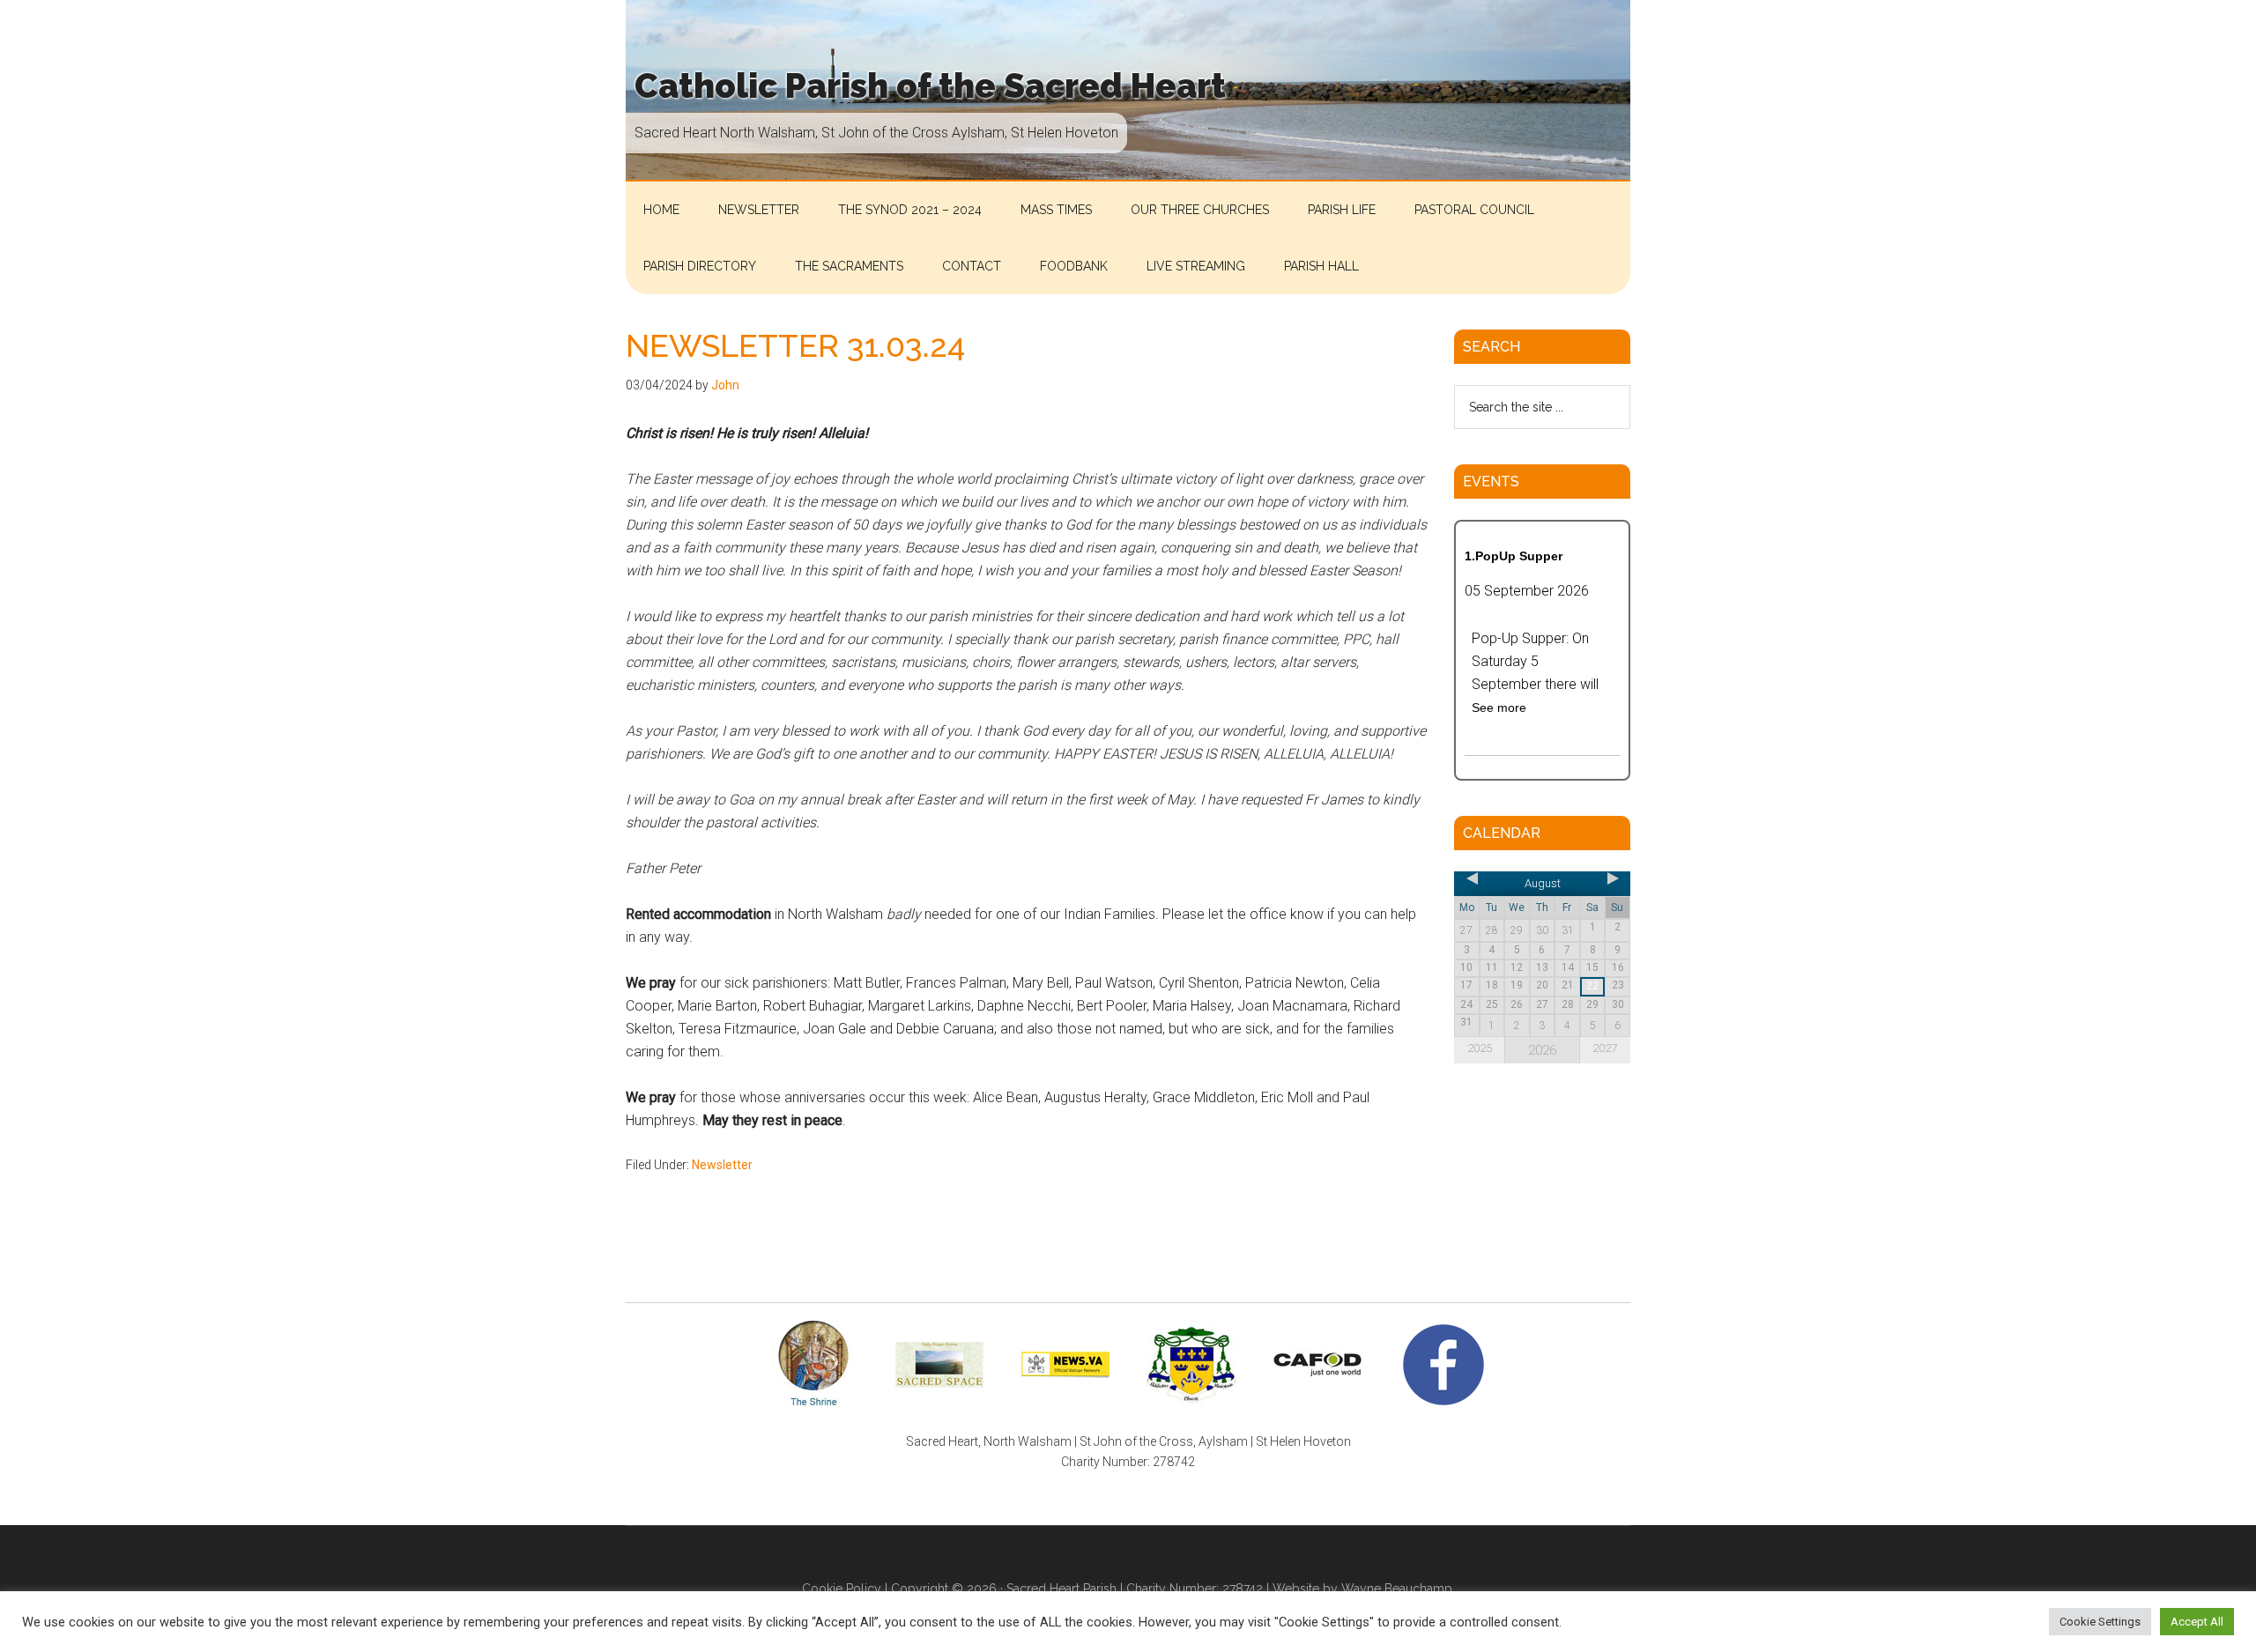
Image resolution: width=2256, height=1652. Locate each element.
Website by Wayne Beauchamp (1362, 1589)
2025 (1480, 1048)
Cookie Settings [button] (2100, 1622)
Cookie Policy (842, 1589)
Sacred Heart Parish (1061, 1589)
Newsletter (722, 1165)
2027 (1605, 1048)
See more (1499, 707)
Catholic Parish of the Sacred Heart (930, 86)
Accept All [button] (2197, 1622)
